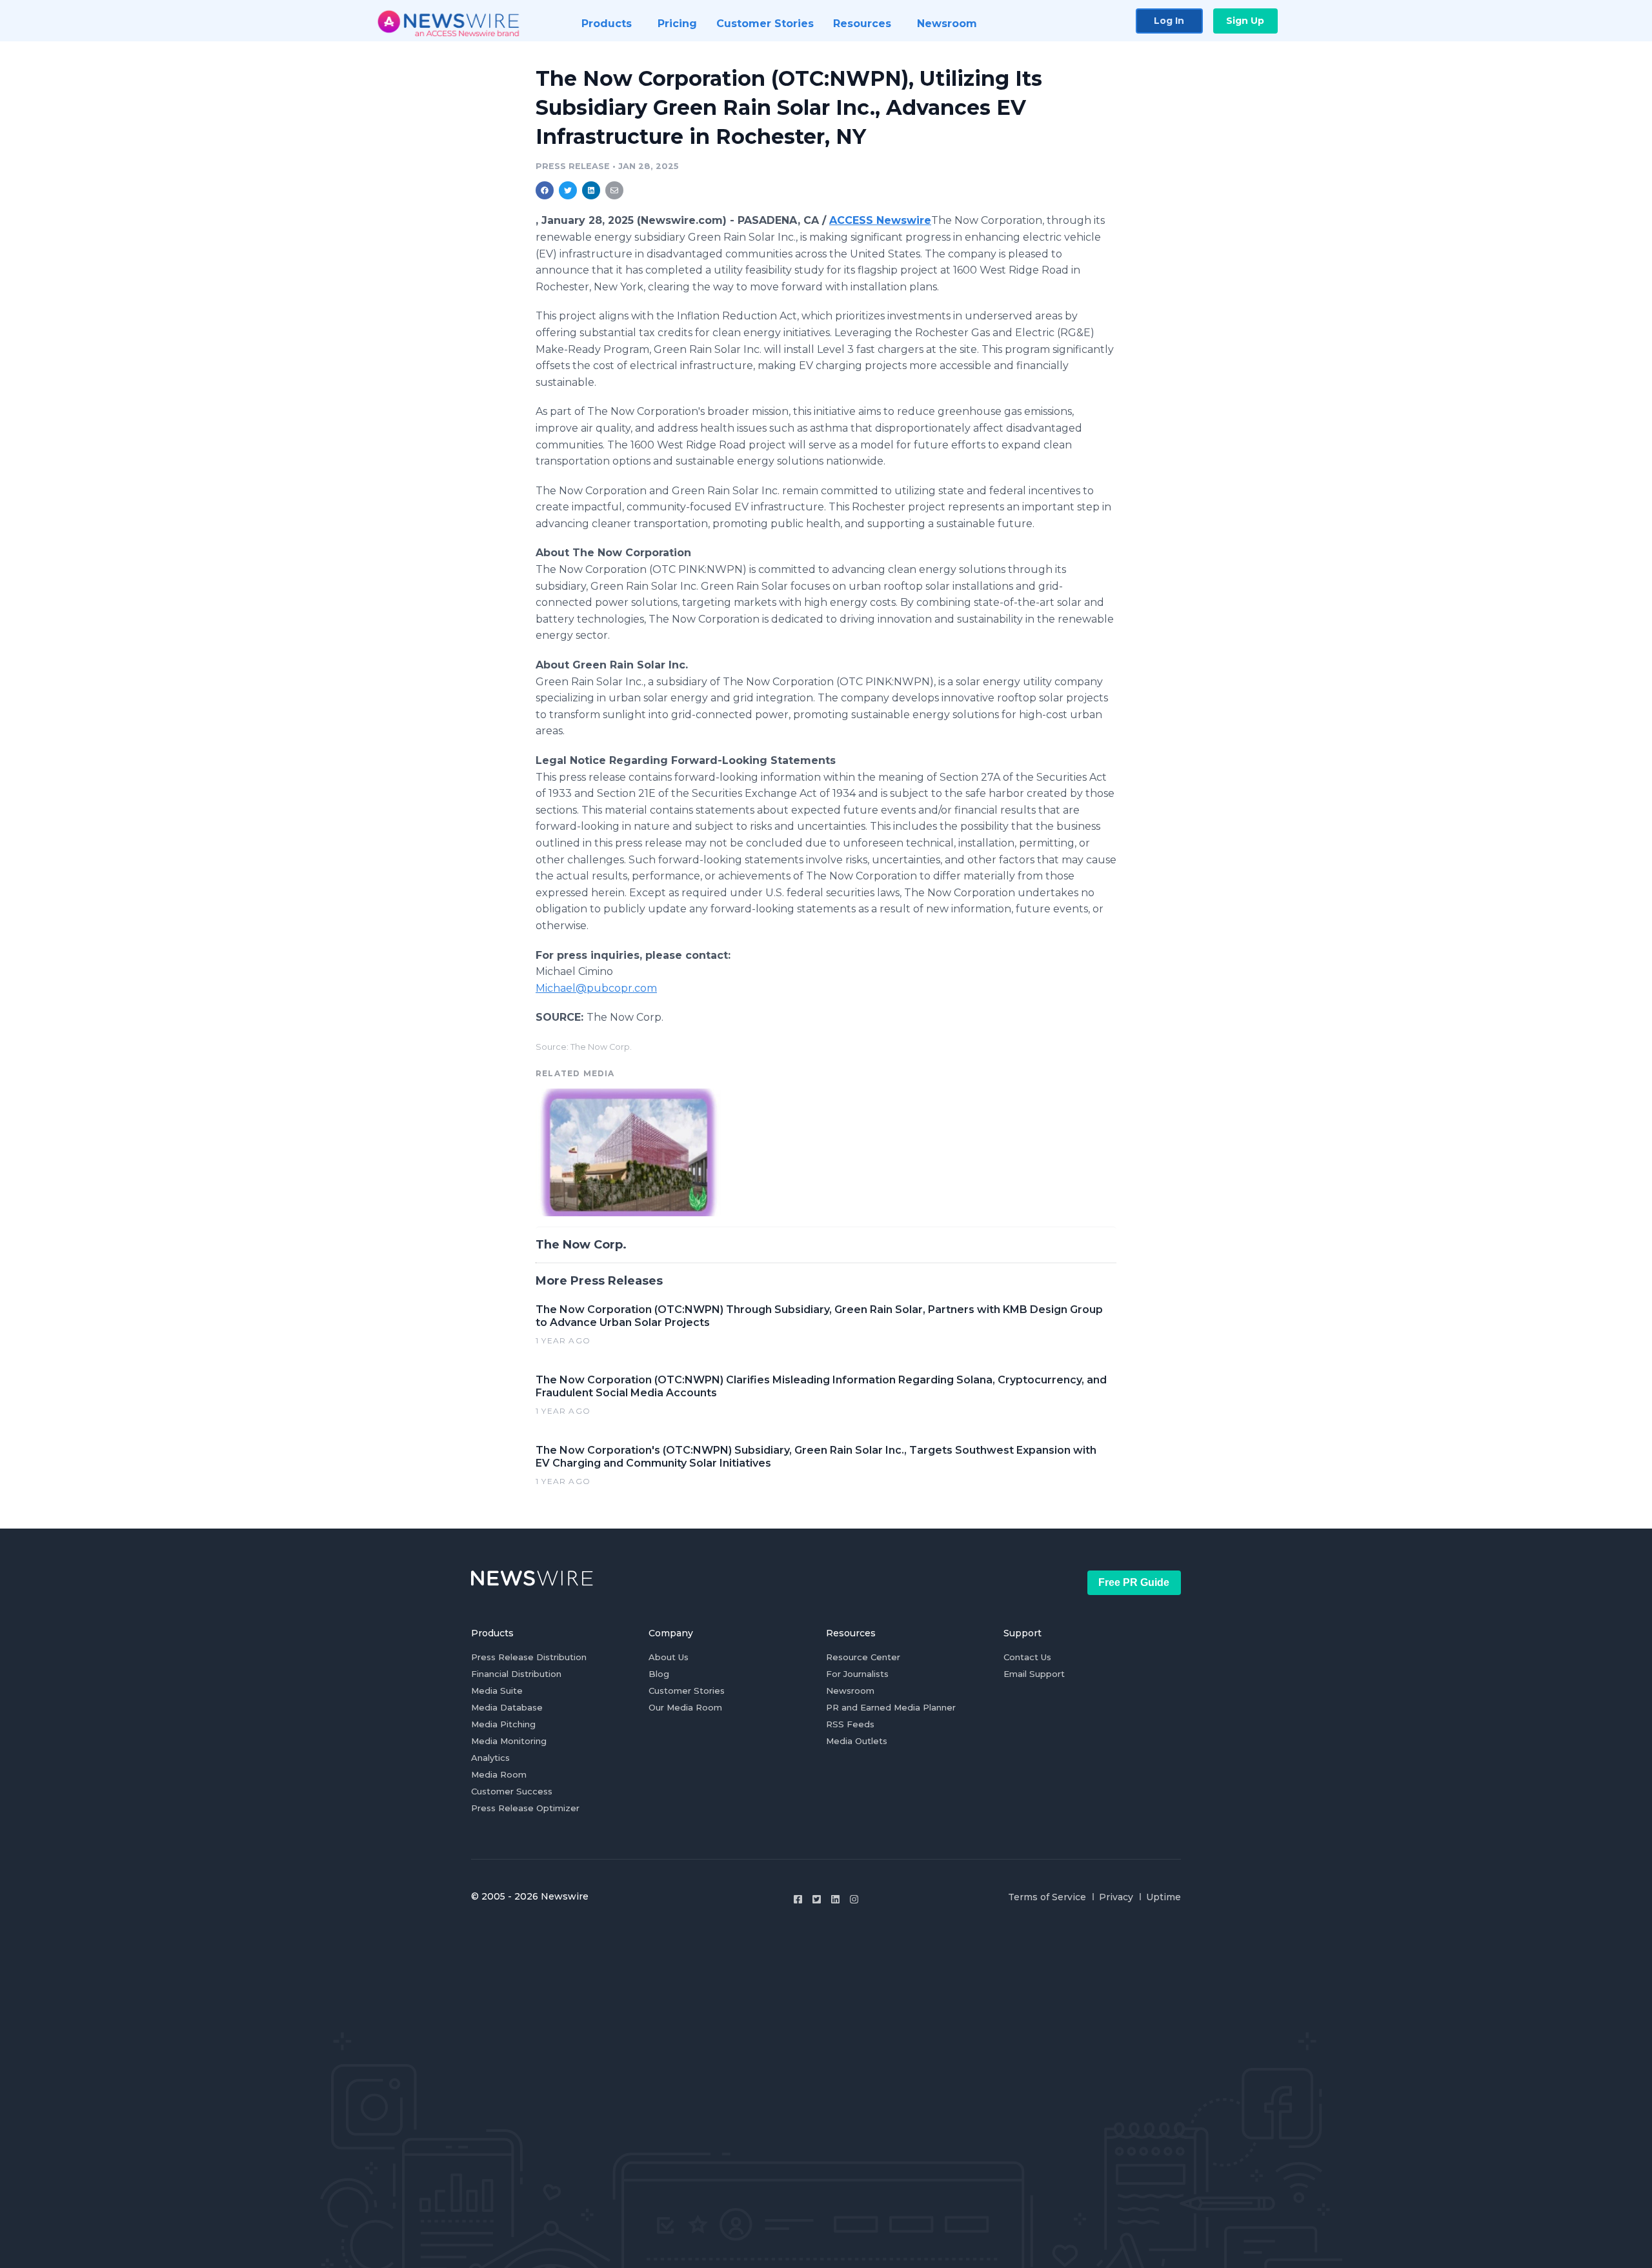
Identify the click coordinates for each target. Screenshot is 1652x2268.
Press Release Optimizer (525, 1808)
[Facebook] (798, 1899)
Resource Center (863, 1657)
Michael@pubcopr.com (596, 988)
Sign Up (1245, 21)
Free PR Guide (1134, 1582)
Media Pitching (503, 1724)
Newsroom (850, 1691)
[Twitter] (817, 1899)
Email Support (1034, 1674)
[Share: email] (614, 190)
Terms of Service (1047, 1897)
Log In (1169, 21)
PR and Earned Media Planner (891, 1707)
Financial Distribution (516, 1674)
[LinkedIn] (835, 1899)
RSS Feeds (850, 1724)
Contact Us (1027, 1657)
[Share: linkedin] (591, 190)
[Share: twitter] (568, 190)
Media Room (499, 1774)
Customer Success (512, 1791)
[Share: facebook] (545, 190)
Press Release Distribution (529, 1657)
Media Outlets (857, 1741)
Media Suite (497, 1691)
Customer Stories (687, 1691)
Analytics (490, 1758)
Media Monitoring (509, 1741)
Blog (659, 1674)
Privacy (1116, 1897)
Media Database (507, 1707)
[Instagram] (854, 1899)
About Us (669, 1657)
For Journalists (857, 1674)
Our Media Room (685, 1707)
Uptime (1163, 1897)
